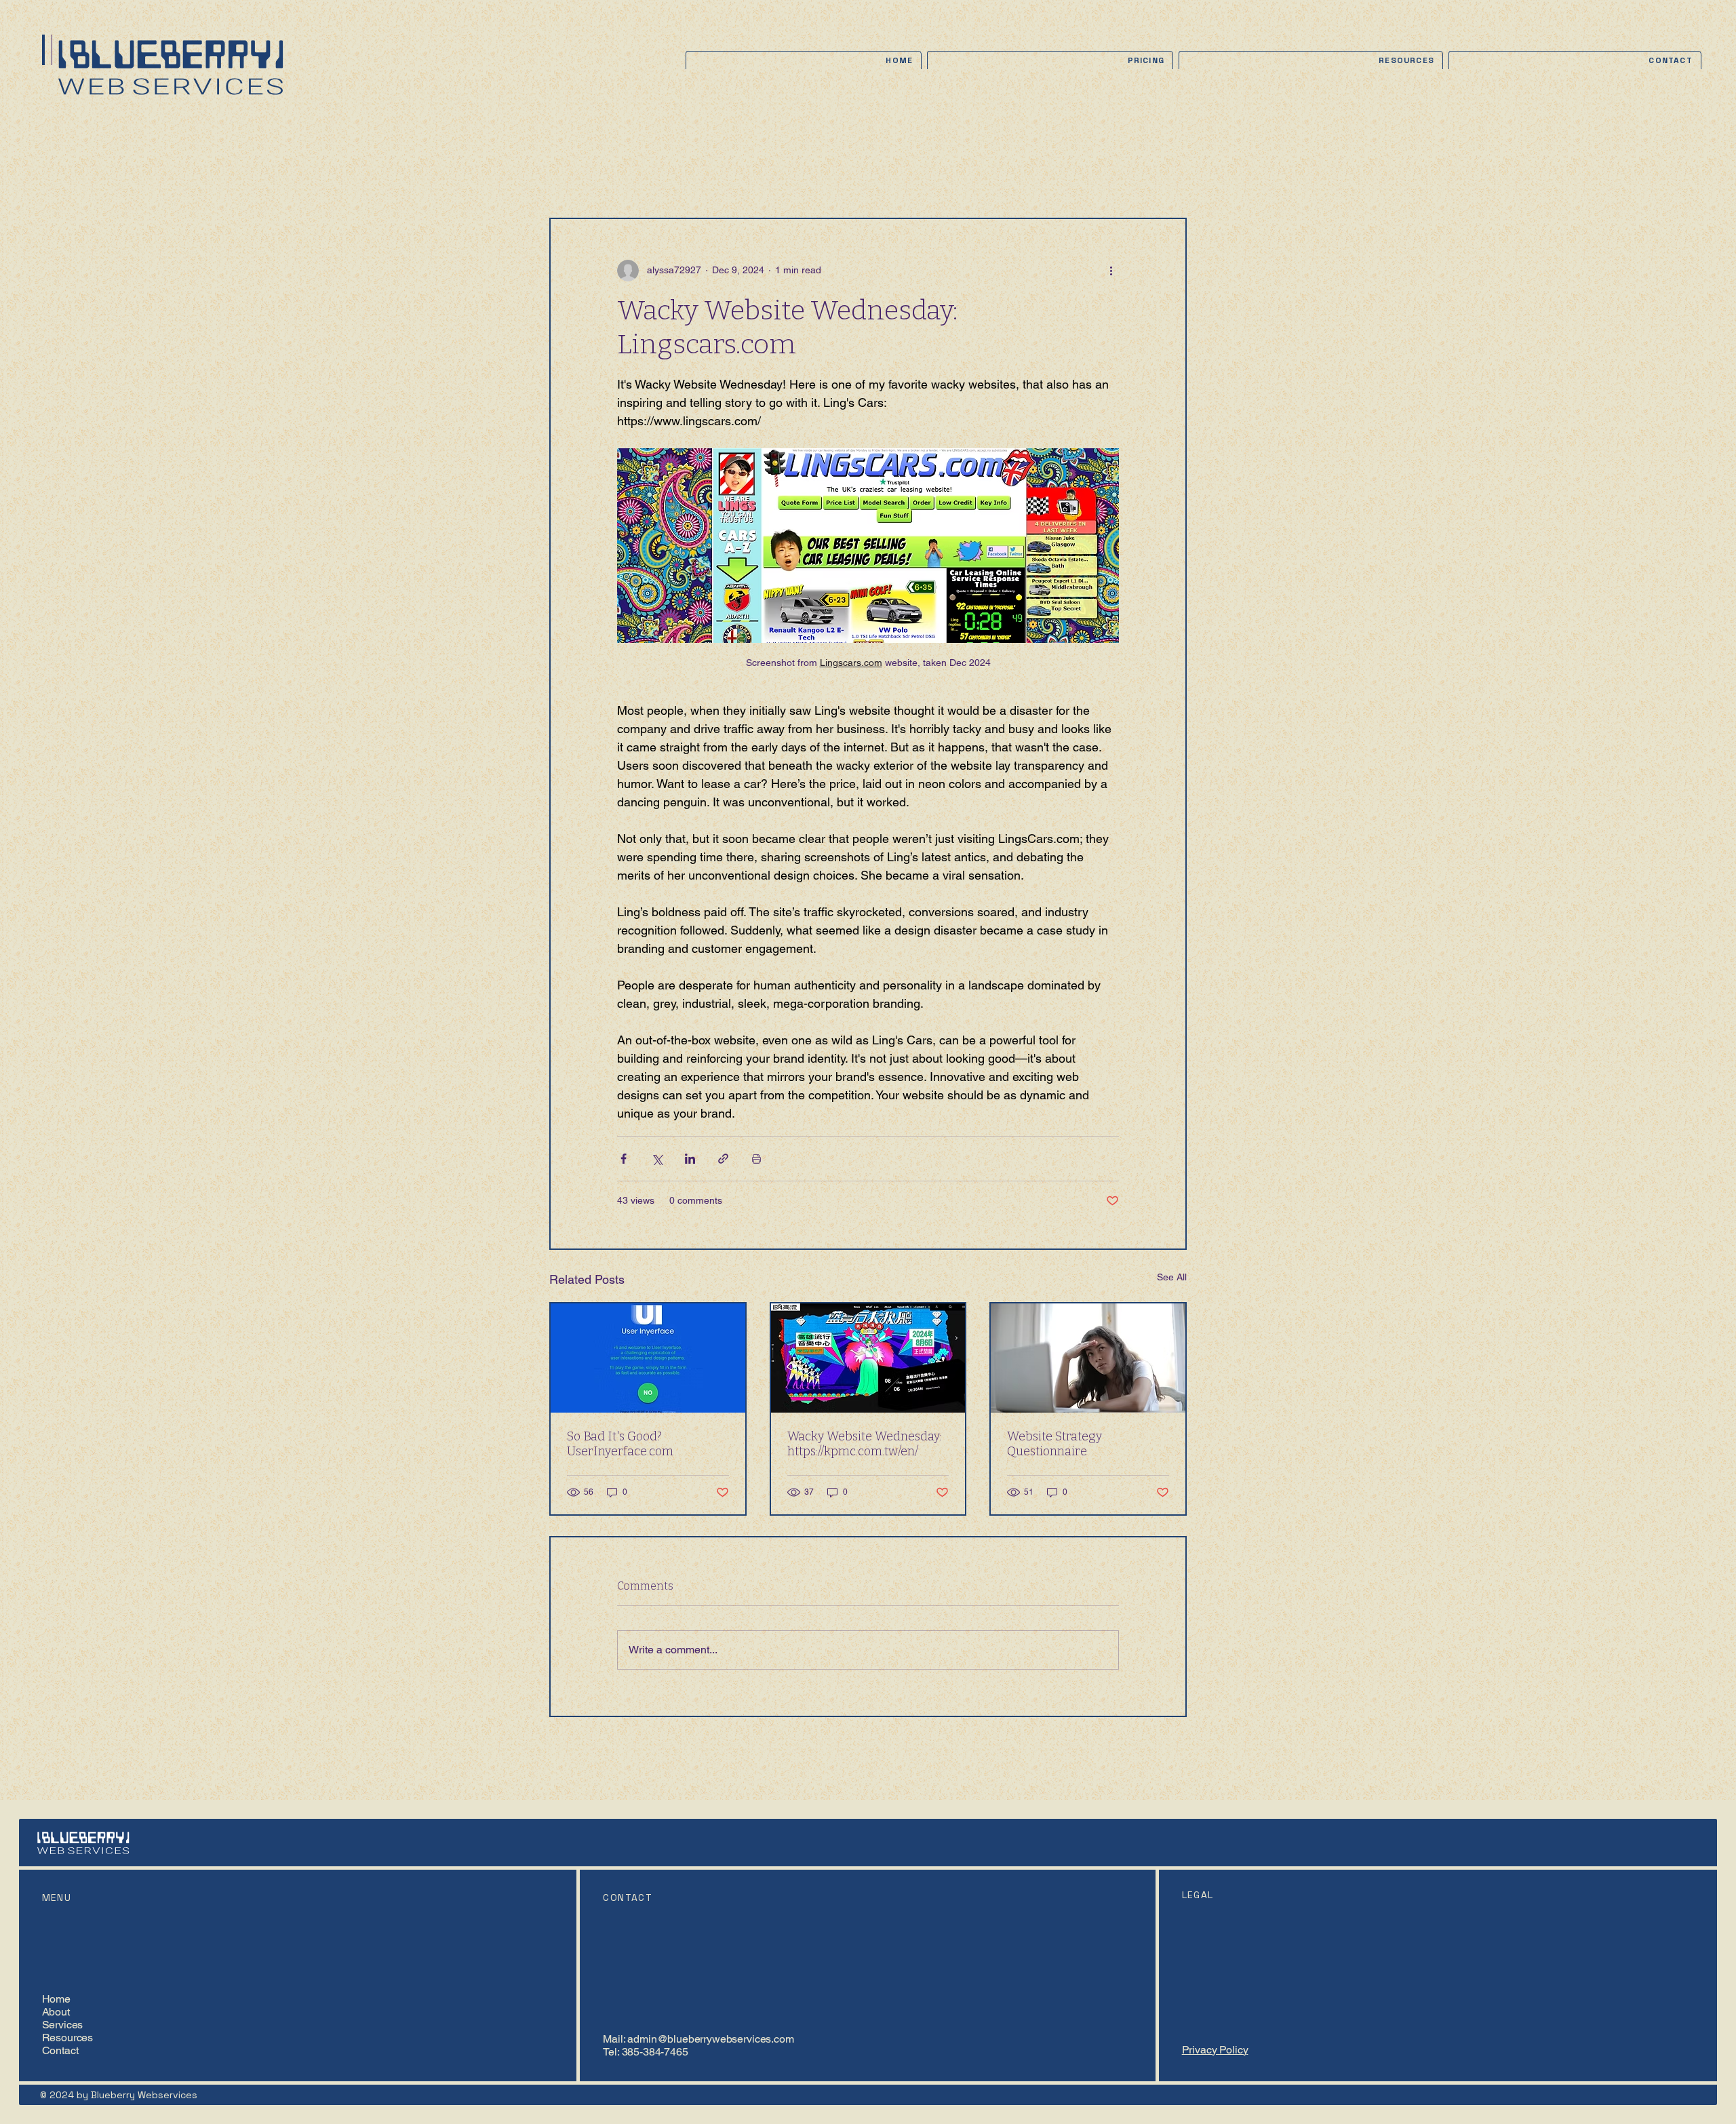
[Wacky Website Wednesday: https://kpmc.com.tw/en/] (868, 1358)
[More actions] (1111, 271)
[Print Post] (756, 1159)
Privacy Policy (1215, 2050)
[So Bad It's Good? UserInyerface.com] (648, 1358)
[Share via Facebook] (624, 1159)
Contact (60, 2050)
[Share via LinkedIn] (690, 1159)
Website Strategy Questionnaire (1054, 1444)
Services (63, 2025)
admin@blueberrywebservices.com (710, 2039)
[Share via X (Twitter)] (657, 1159)
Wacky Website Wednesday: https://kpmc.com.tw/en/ (864, 1444)
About (56, 2012)
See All (1172, 1277)
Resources (68, 2038)
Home (56, 1999)
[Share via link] (723, 1159)
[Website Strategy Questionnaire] (1088, 1358)
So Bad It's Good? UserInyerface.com (620, 1444)
